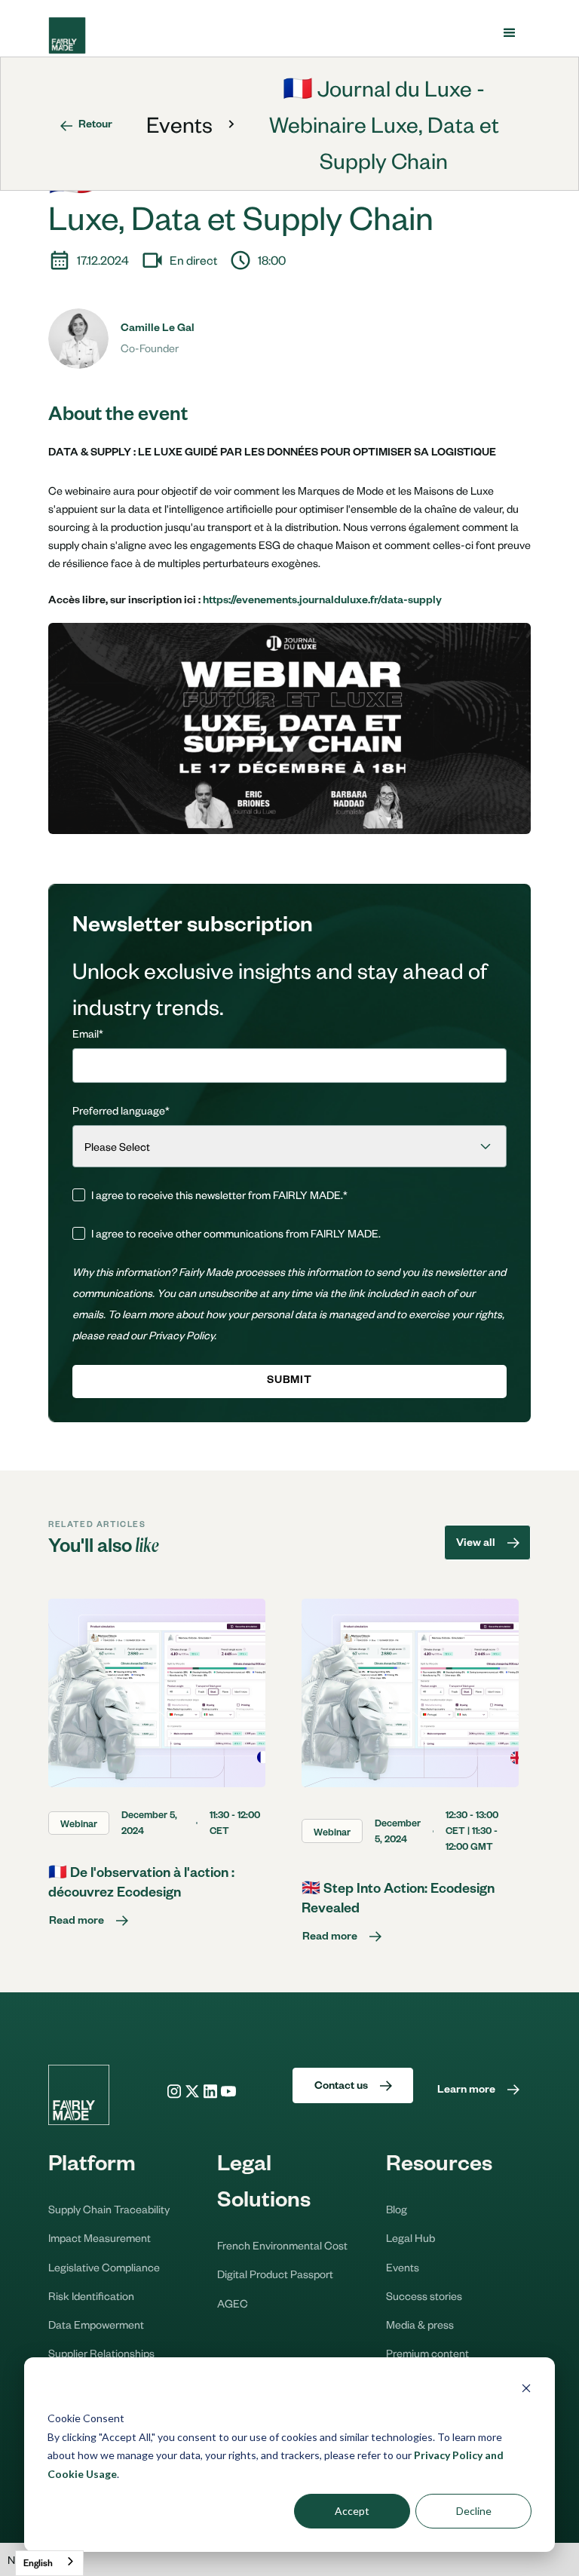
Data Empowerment (96, 2324)
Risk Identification (91, 2295)
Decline (474, 2511)
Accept (352, 2511)
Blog (397, 2209)
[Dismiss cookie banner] (526, 2390)
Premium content (427, 2353)
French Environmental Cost (282, 2245)
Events (179, 124)
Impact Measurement (100, 2237)
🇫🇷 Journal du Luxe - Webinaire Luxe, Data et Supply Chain (384, 124)
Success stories (424, 2295)
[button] (510, 33)
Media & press (420, 2324)
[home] (67, 35)
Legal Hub (411, 2237)
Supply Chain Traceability (109, 2209)
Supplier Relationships (101, 2353)
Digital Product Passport (275, 2274)
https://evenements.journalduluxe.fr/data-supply (322, 602)
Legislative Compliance (104, 2267)
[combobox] (49, 2563)
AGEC (233, 2303)
